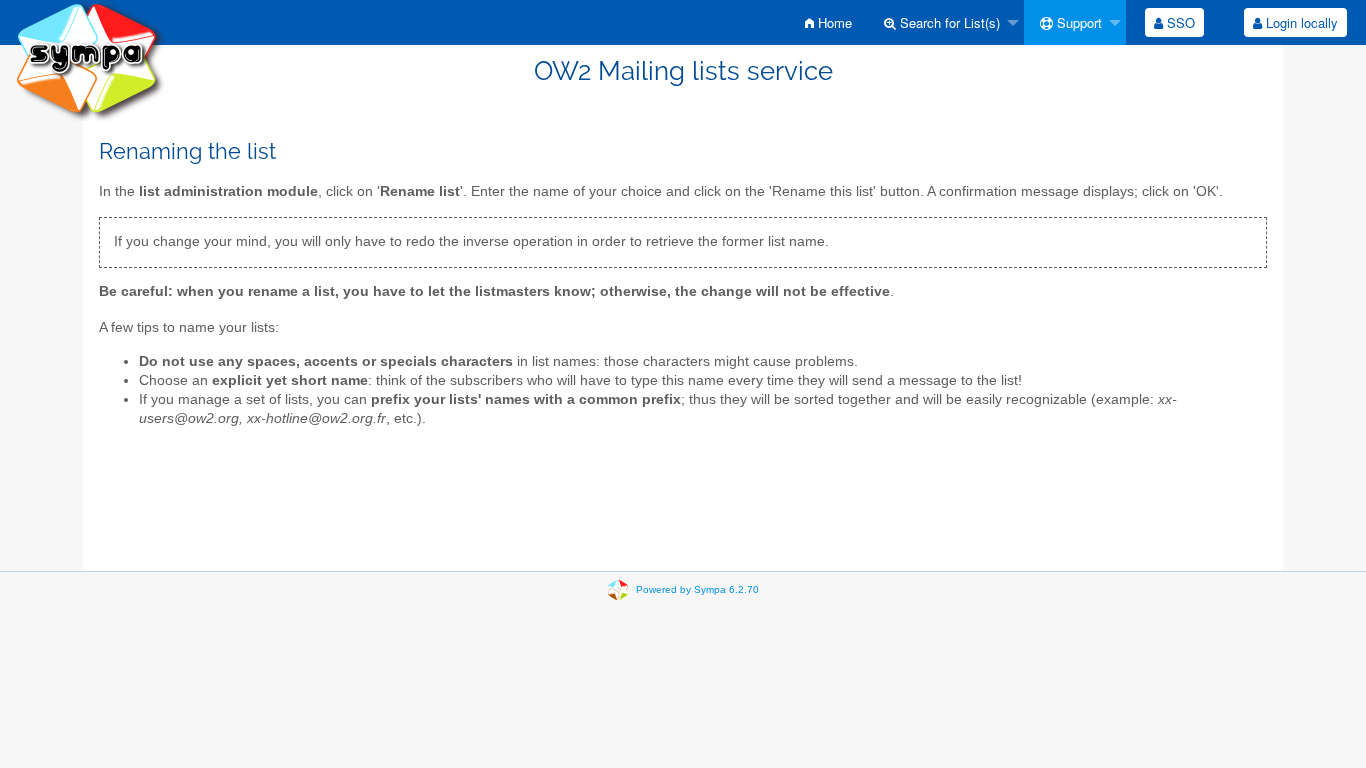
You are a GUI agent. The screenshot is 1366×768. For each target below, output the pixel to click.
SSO (1179, 22)
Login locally (1300, 22)
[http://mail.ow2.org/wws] (90, 59)
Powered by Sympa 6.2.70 (697, 589)
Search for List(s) (948, 22)
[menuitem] (828, 22)
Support (1077, 22)
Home (833, 22)
